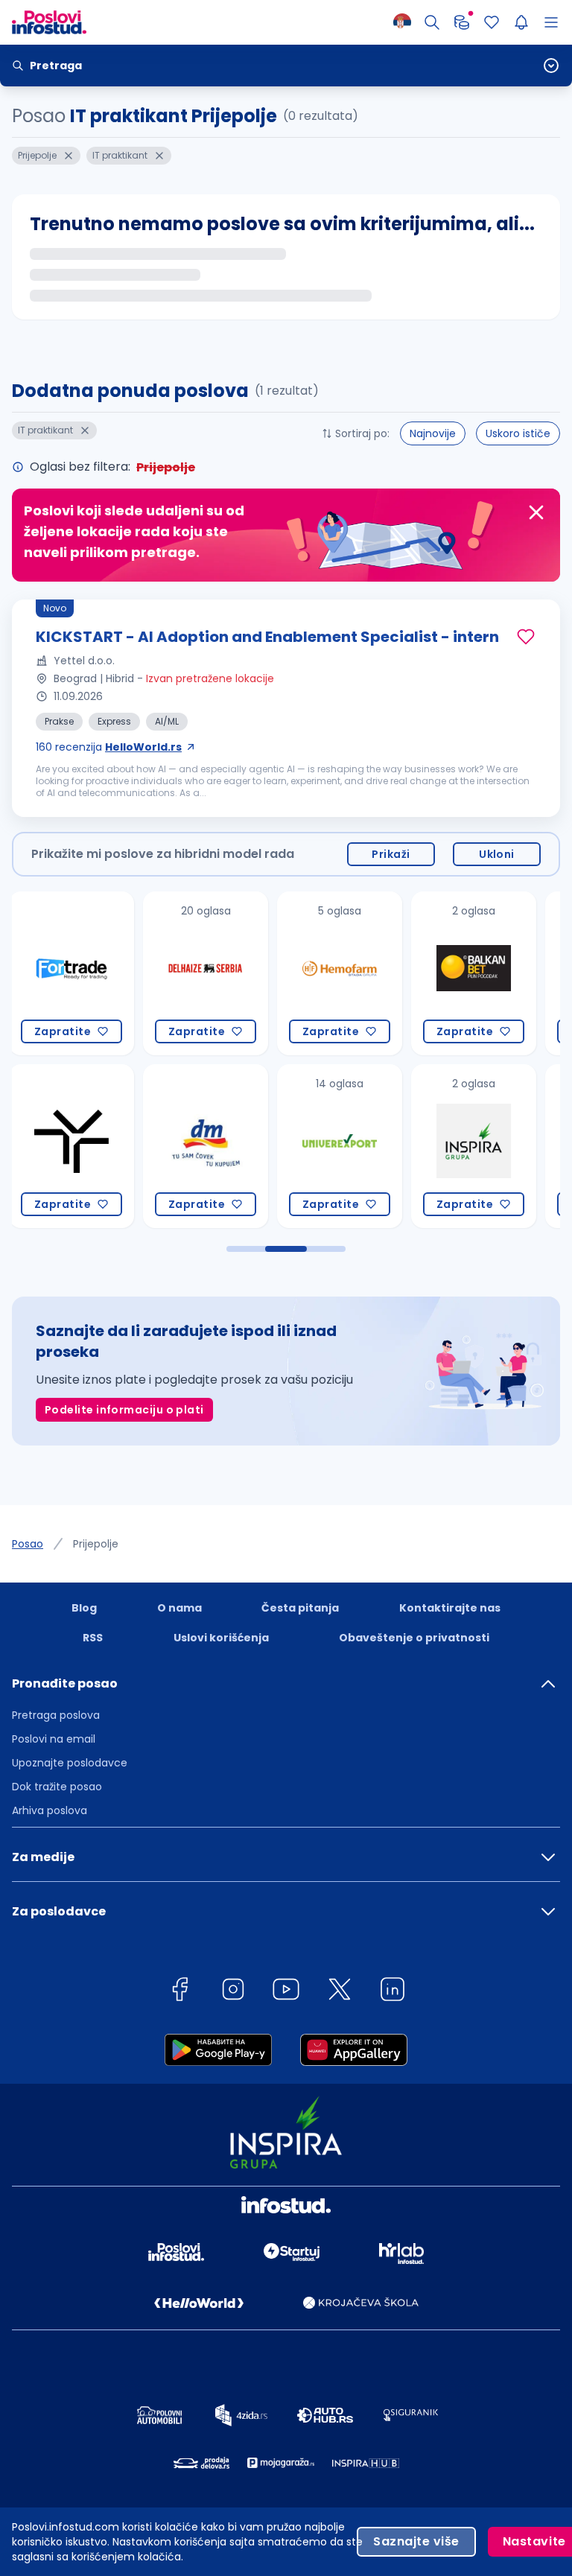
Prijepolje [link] (96, 1544)
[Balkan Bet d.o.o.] (341, 973)
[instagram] (233, 1992)
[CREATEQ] (475, 973)
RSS (93, 1638)
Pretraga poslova (56, 1715)
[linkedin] (393, 1992)
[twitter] (340, 1992)
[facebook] (179, 1992)
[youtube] (286, 1992)
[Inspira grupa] (341, 1146)
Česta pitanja (300, 1608)
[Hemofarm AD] (207, 973)
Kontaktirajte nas (450, 1608)
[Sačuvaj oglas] (526, 637)
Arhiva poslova (50, 1810)
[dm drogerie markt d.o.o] (73, 1146)
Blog (84, 1608)
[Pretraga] (432, 22)
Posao (28, 1544)
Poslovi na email (54, 1739)
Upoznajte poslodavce (70, 1763)
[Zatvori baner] (536, 512)
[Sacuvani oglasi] (492, 22)
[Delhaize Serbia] (73, 973)
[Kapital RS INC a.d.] (475, 1146)
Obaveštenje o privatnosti (414, 1638)
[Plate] (462, 22)
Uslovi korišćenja (221, 1638)
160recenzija (109, 747)
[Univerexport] (207, 1146)
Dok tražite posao (57, 1787)
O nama (179, 1608)
